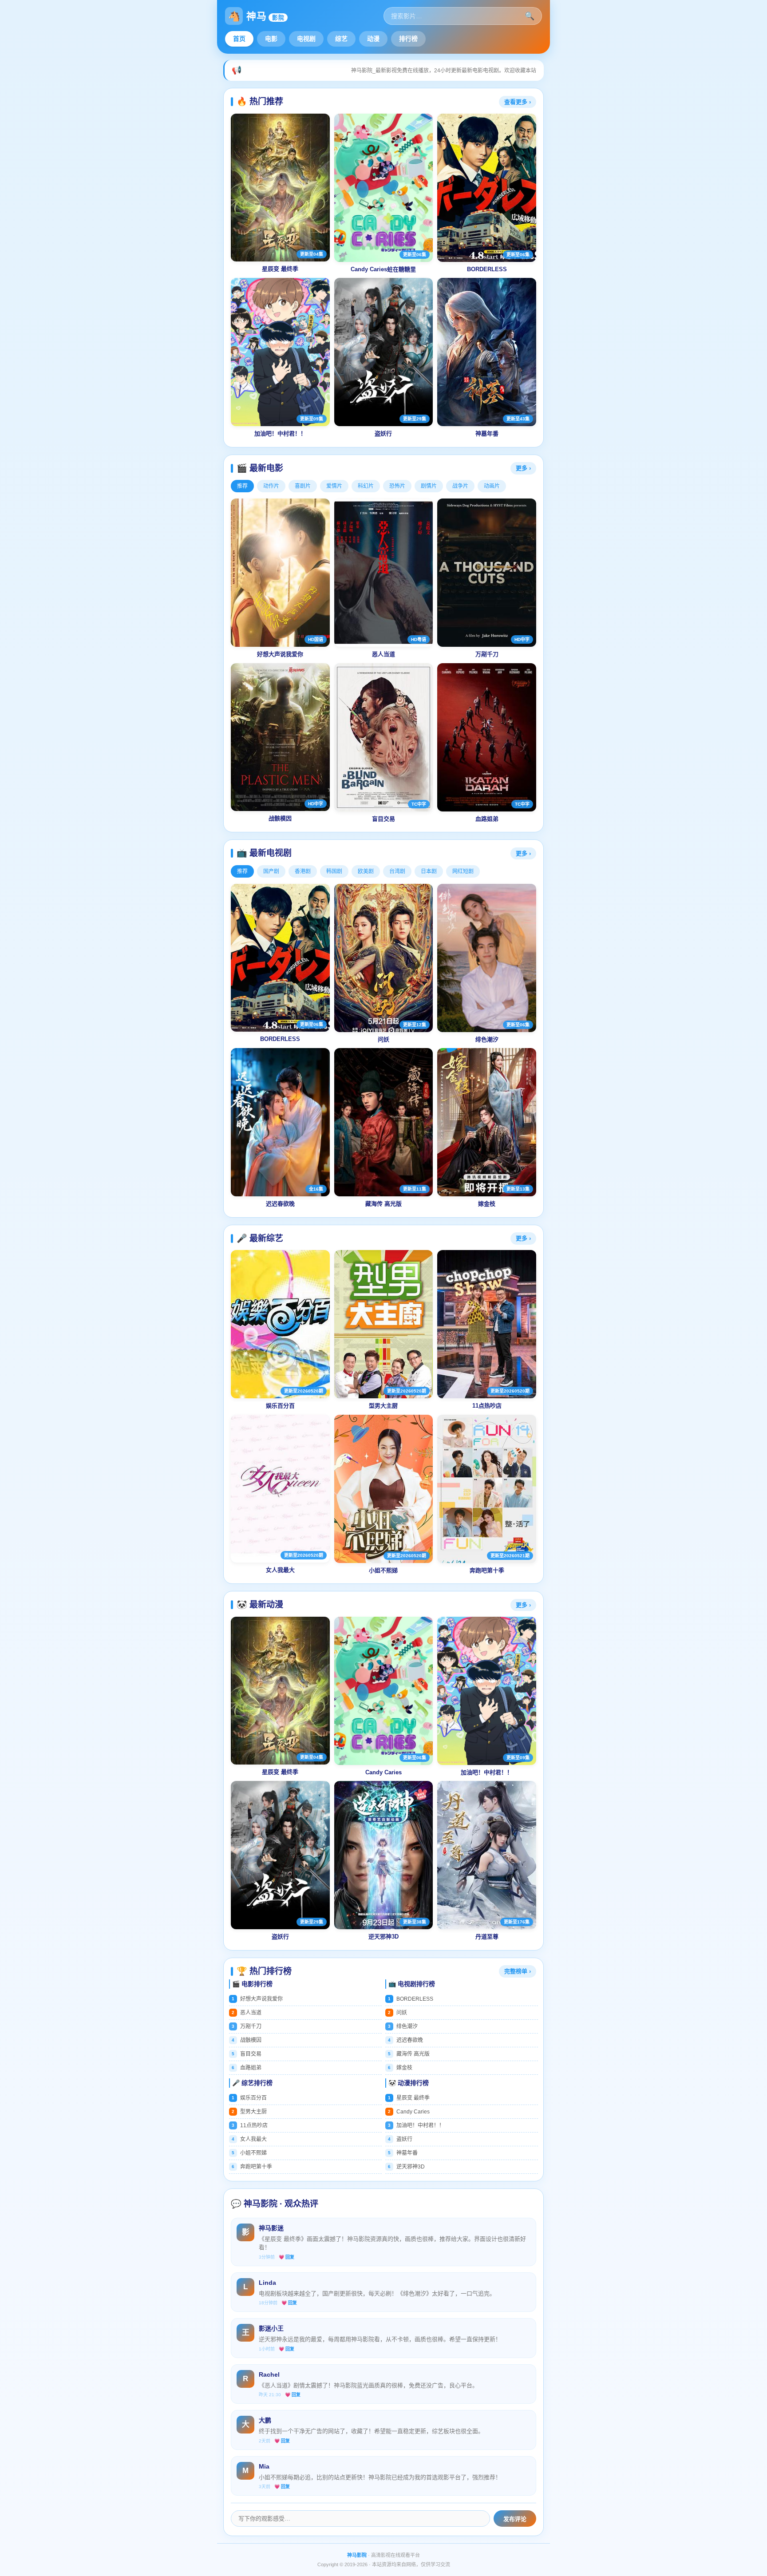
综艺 (341, 39)
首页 (239, 39)
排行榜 (408, 39)
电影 (271, 39)
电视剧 (306, 39)
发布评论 (515, 2519)
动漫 (373, 39)
